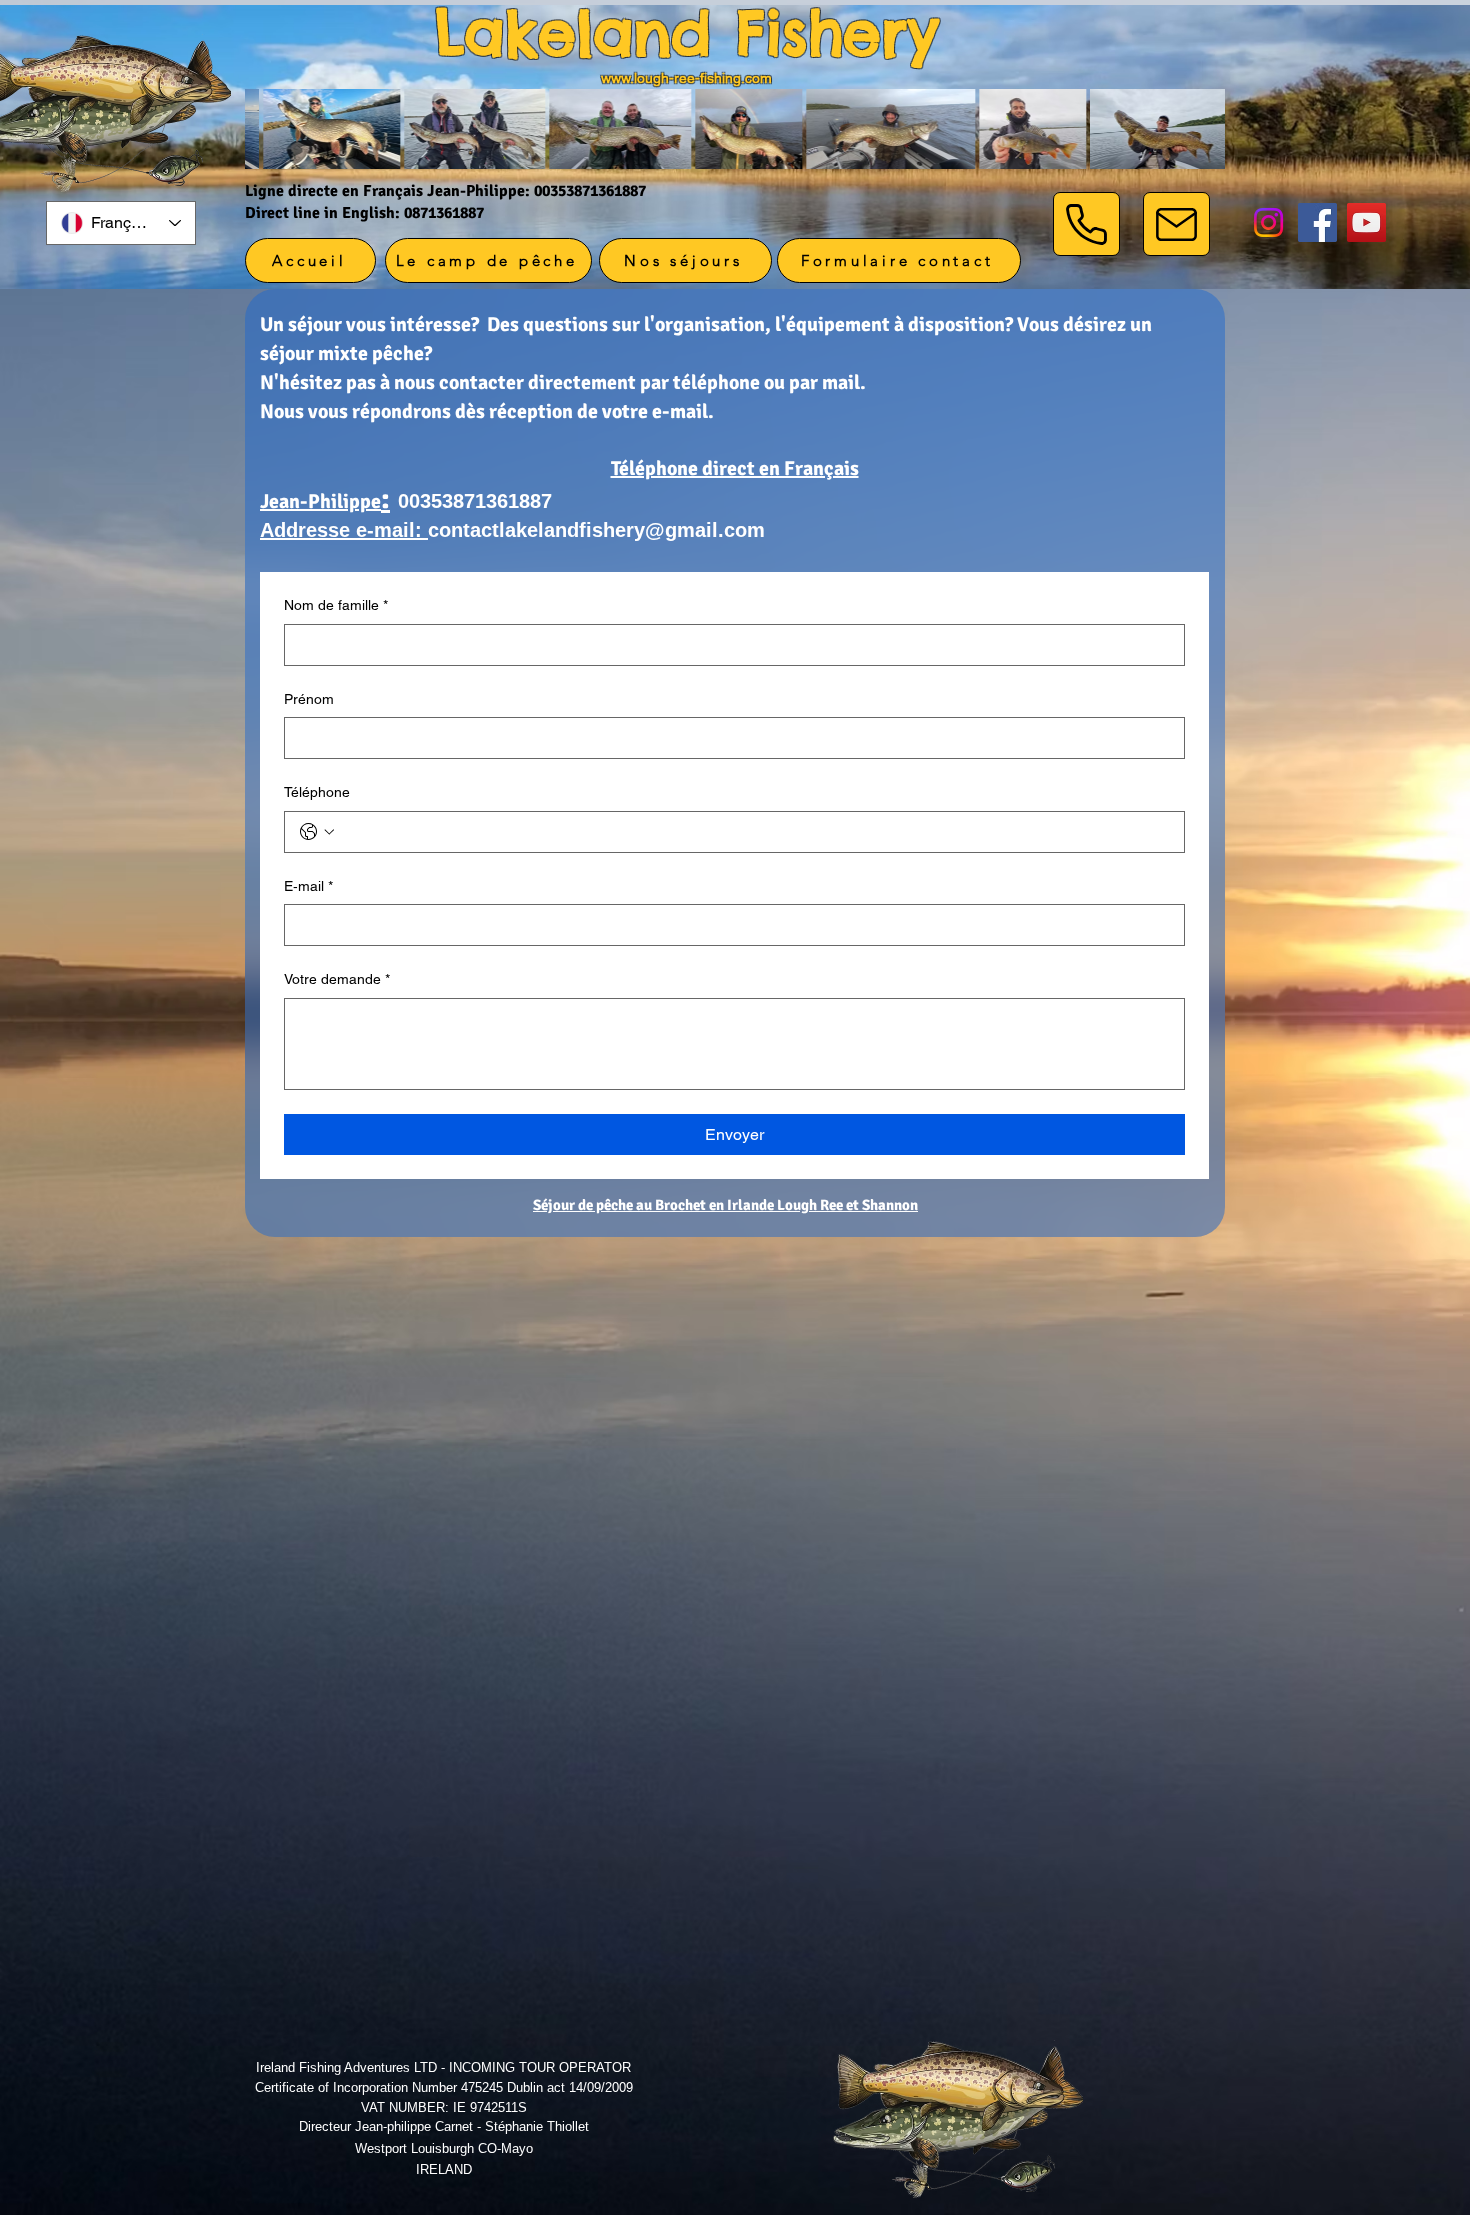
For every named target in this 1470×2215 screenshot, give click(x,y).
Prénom (309, 699)
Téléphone (317, 792)
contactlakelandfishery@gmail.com (596, 530)
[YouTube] (1366, 222)
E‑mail (308, 886)
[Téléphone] (1086, 224)
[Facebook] (1317, 222)
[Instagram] (1268, 222)
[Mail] (1176, 224)
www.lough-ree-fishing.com (686, 78)
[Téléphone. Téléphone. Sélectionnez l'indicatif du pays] (317, 832)
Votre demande (337, 979)
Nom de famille (336, 605)
